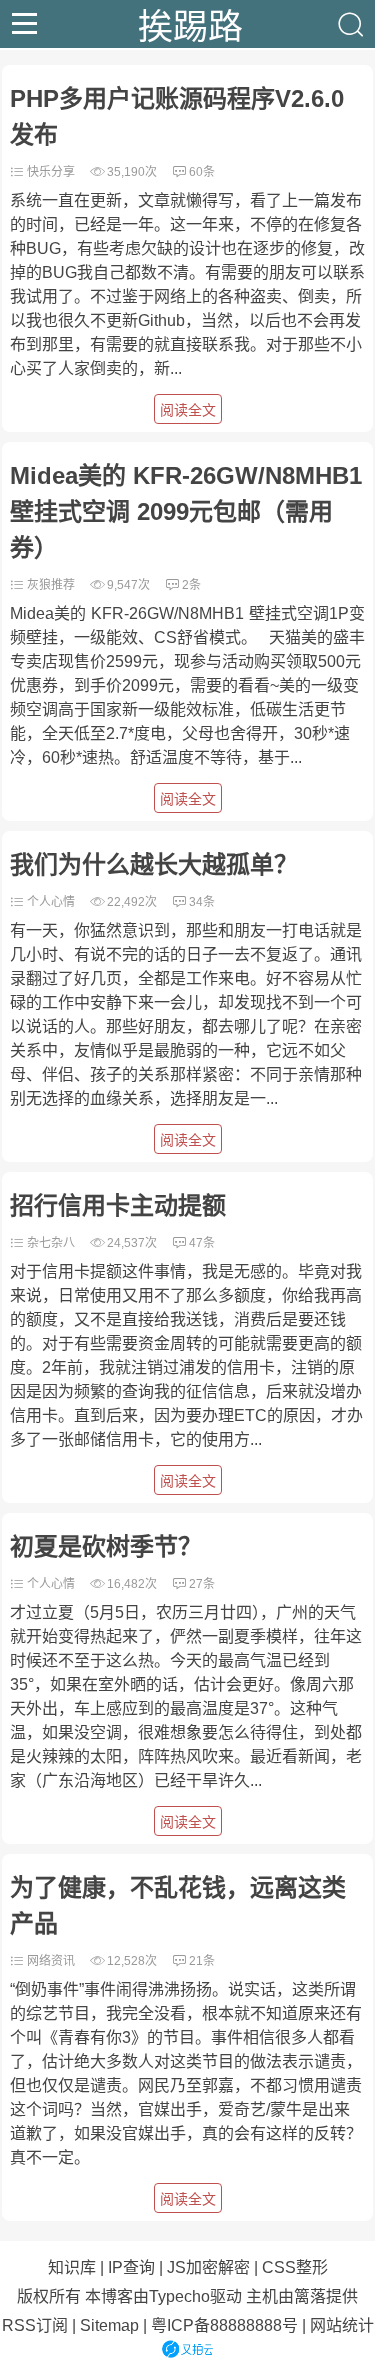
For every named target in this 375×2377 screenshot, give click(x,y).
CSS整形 (295, 2267)
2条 (191, 585)
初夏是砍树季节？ (106, 1546)
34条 (202, 902)
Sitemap (109, 2325)
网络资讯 (51, 1961)
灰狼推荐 (51, 585)
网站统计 (342, 2325)
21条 (202, 1961)
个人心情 (51, 902)
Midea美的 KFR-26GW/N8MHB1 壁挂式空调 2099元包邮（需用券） (186, 511)
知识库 (72, 2267)
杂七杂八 (51, 1243)
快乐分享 (51, 172)
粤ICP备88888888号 (224, 2325)
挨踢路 (190, 24)
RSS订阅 (35, 2325)
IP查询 (131, 2267)
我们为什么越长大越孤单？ (154, 864)
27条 (202, 1584)
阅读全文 (188, 410)
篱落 (310, 2296)
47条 (202, 1243)
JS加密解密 (208, 2267)
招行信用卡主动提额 (118, 1205)
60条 (202, 172)
